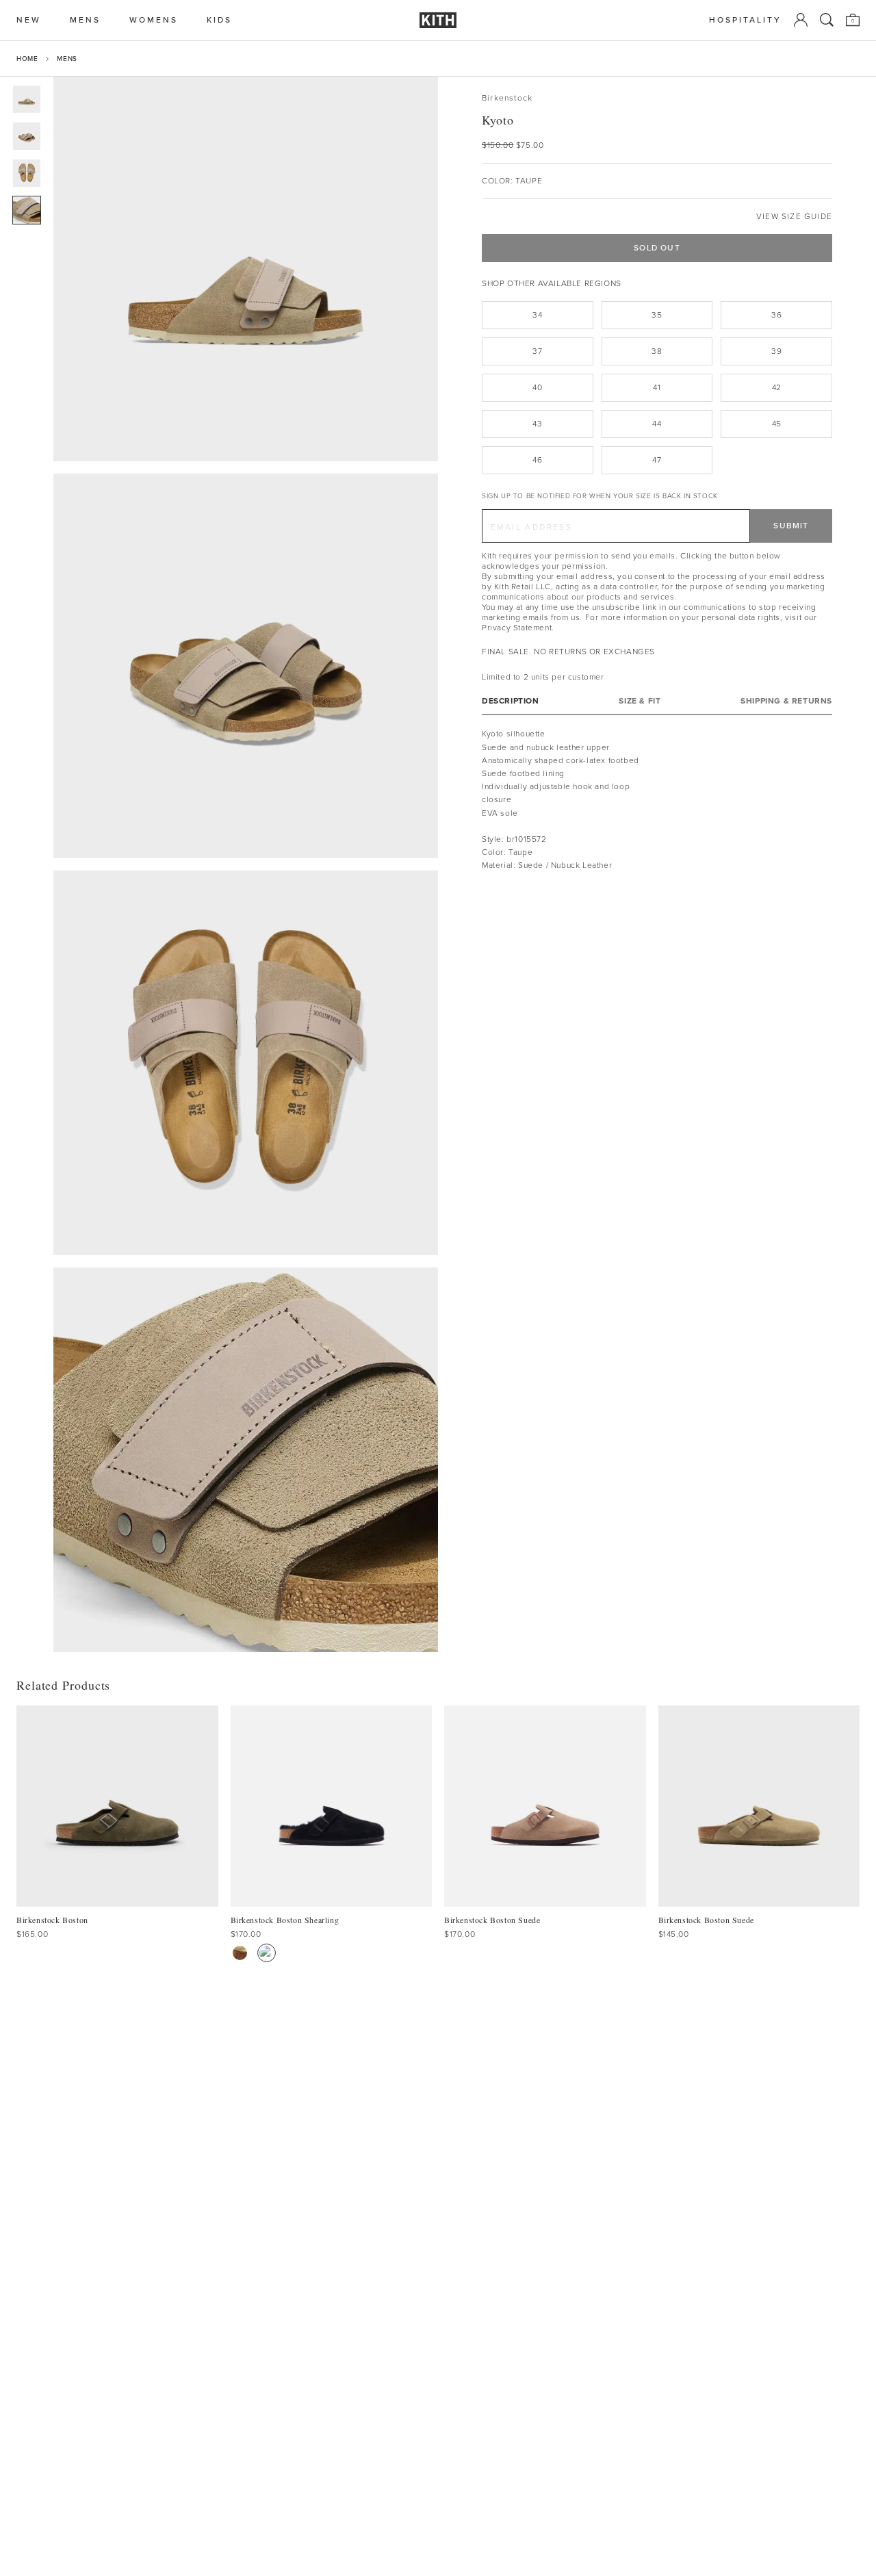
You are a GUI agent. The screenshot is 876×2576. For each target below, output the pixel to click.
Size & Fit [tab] (640, 701)
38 (657, 351)
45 (777, 424)
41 (657, 387)
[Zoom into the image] (246, 269)
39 (776, 351)
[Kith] (438, 20)
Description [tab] (511, 701)
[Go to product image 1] (27, 99)
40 (537, 387)
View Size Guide (794, 217)
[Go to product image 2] (27, 136)
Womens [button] (154, 20)
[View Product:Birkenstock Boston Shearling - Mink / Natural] (240, 1953)
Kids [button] (219, 20)
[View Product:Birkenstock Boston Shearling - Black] (267, 1953)
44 (657, 424)
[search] (827, 20)
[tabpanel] (657, 800)
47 (657, 460)
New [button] (29, 20)
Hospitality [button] (745, 20)
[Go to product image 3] (27, 173)
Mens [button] (85, 20)
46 (537, 460)
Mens (67, 59)
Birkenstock (507, 98)
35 (657, 315)
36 (776, 315)
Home (27, 59)
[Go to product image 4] (27, 210)
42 (777, 387)
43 (537, 424)
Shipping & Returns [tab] (786, 701)
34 (537, 315)
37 (537, 351)
